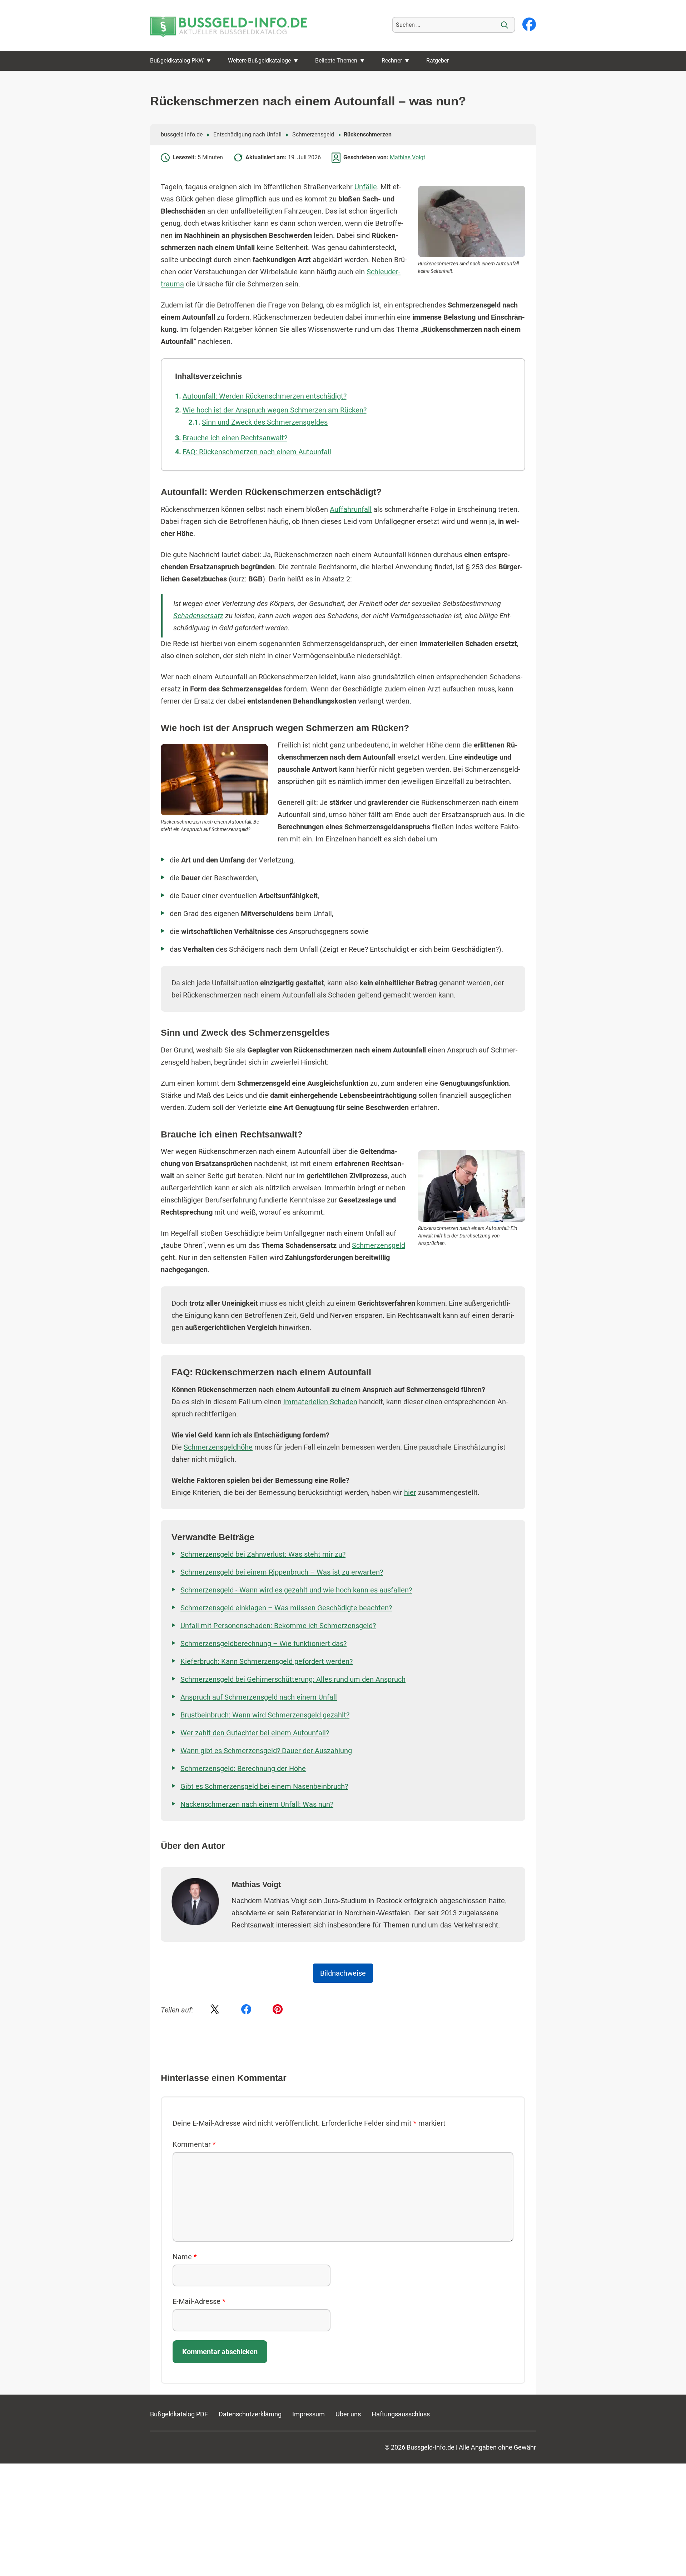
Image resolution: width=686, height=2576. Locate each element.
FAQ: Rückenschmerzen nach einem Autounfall (257, 452)
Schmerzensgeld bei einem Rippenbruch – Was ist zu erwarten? (282, 1572)
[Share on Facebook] (246, 2010)
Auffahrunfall (351, 509)
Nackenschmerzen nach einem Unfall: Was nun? (257, 1804)
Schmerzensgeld (313, 134)
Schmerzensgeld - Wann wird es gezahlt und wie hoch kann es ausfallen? (296, 1590)
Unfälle (366, 187)
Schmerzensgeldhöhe (218, 1447)
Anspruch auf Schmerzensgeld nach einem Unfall (259, 1697)
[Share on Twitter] (215, 2010)
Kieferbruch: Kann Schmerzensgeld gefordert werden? (267, 1661)
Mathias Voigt (407, 157)
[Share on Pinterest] (278, 2010)
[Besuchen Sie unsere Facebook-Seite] (529, 25)
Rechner (392, 61)
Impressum (309, 2414)
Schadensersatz (198, 616)
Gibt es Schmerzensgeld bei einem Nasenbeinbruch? (264, 1786)
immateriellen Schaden (320, 1402)
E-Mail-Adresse (199, 2301)
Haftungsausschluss (401, 2414)
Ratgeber (438, 61)
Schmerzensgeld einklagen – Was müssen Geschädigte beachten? (286, 1608)
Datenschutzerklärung (250, 2414)
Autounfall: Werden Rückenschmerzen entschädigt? (265, 396)
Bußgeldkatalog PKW (177, 61)
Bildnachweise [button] (343, 1973)
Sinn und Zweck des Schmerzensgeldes (265, 422)
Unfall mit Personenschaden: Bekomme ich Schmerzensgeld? (278, 1626)
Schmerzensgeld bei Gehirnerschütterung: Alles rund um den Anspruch (293, 1679)
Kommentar (194, 2144)
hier (410, 1492)
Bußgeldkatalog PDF (179, 2414)
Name (185, 2257)
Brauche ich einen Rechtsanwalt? (235, 438)
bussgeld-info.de (182, 134)
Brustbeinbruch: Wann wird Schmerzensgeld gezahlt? (265, 1715)
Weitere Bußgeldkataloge (259, 61)
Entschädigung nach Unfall (247, 134)
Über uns (348, 2414)
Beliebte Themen (336, 61)
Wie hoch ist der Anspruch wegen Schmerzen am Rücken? (275, 410)
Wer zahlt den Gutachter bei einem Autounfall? (255, 1733)
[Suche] (504, 25)
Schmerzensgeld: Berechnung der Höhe (243, 1769)
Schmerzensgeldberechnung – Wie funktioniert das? (264, 1644)
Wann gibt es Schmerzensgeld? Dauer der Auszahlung (266, 1751)
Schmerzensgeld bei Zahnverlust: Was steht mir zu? (263, 1554)
